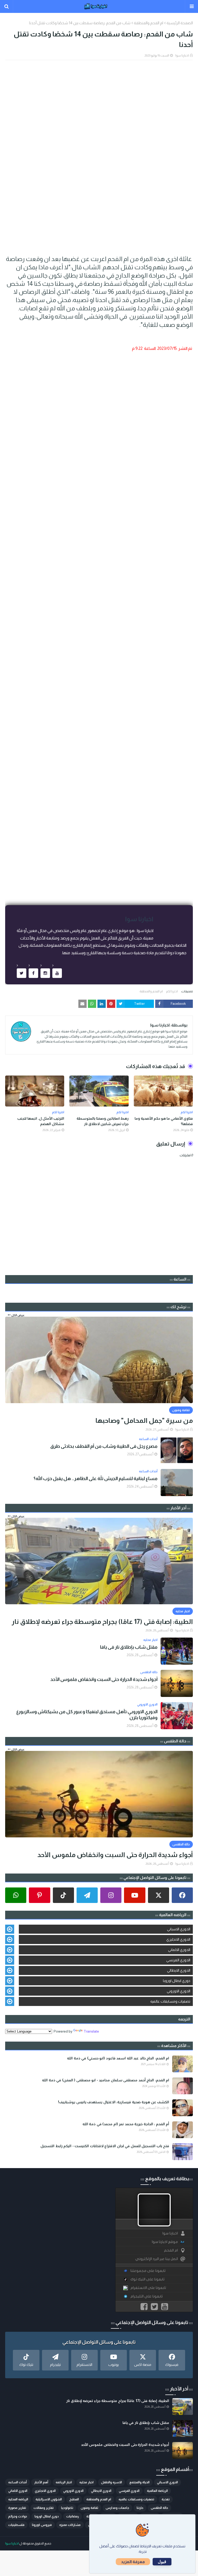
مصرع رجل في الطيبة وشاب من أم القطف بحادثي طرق (104, 1446)
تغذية (166, 2499)
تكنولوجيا (67, 2508)
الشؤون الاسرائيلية (49, 2499)
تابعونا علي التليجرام (147, 2296)
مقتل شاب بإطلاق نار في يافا (129, 1647)
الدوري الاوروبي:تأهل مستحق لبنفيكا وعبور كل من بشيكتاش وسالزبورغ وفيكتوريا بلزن (87, 1715)
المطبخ (74, 2499)
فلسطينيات (16, 2525)
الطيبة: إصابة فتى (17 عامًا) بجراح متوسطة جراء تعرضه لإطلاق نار (102, 1622)
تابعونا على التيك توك (147, 2279)
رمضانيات (73, 2516)
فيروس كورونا (42, 2525)
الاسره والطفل (112, 2482)
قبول (162, 2562)
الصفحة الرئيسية (180, 23)
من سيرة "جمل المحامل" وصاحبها (144, 1420)
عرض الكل (18, 1315)
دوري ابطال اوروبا (177, 1981)
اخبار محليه (86, 2482)
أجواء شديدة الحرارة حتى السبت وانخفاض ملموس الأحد (104, 1679)
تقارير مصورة (17, 2508)
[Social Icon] (182, 1895)
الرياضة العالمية (157, 2491)
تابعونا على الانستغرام (148, 2288)
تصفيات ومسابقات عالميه (170, 2001)
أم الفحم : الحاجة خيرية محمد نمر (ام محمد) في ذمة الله (126, 2124)
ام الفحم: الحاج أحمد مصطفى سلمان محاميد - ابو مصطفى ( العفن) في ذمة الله (106, 2080)
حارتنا (140, 2508)
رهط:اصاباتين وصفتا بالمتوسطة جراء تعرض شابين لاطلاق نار (102, 1121)
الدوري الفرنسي (178, 1960)
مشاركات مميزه (70, 2525)
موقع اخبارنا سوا (165, 2242)
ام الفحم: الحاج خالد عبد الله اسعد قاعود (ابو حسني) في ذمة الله (118, 2058)
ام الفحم (171, 2250)
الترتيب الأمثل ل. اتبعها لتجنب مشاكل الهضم (41, 1121)
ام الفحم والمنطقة (148, 23)
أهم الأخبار (41, 2482)
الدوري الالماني (179, 1950)
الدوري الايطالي (179, 1970)
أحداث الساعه (18, 2482)
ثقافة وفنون (89, 2508)
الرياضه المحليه (18, 2499)
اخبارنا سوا (182, 56)
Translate (91, 2031)
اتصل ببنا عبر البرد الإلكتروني (157, 2259)
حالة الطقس (159, 2508)
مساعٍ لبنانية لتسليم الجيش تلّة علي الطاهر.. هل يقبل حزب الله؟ (96, 1479)
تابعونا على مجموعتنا (148, 2271)
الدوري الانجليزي (178, 1939)
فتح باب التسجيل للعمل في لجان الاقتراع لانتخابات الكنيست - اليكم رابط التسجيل (105, 2146)
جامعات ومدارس (117, 2508)
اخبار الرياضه (64, 2482)
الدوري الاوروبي (179, 1991)
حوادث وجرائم (18, 2516)
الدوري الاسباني (179, 1929)
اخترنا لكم (172, 991)
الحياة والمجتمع (139, 2482)
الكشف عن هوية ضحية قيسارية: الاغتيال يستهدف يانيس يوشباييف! (114, 2102)
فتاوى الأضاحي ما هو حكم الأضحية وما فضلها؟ (164, 1121)
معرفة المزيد (133, 2562)
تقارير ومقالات (44, 2508)
